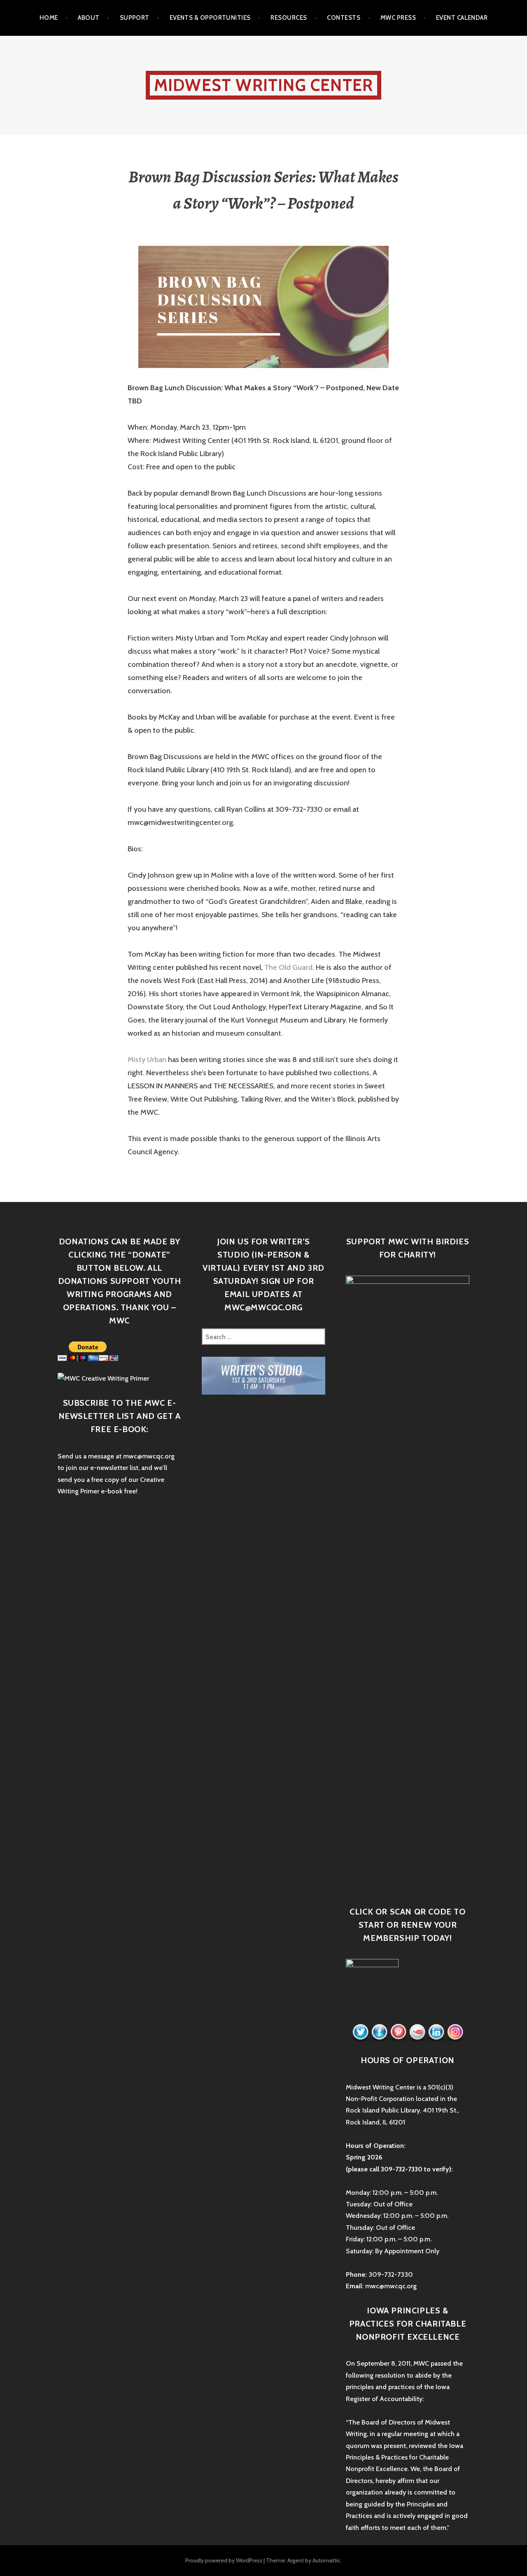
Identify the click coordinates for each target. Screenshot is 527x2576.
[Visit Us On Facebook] (379, 2032)
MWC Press (398, 18)
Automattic (326, 2560)
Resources (289, 18)
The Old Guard (288, 967)
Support (135, 18)
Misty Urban (147, 1060)
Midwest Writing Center (263, 85)
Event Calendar (462, 18)
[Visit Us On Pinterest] (398, 2032)
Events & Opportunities (210, 18)
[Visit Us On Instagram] (455, 2032)
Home (49, 18)
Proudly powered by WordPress (224, 2560)
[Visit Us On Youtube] (417, 2032)
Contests (344, 18)
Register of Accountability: (385, 2399)
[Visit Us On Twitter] (360, 2032)
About (89, 18)
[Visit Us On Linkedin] (436, 2032)
